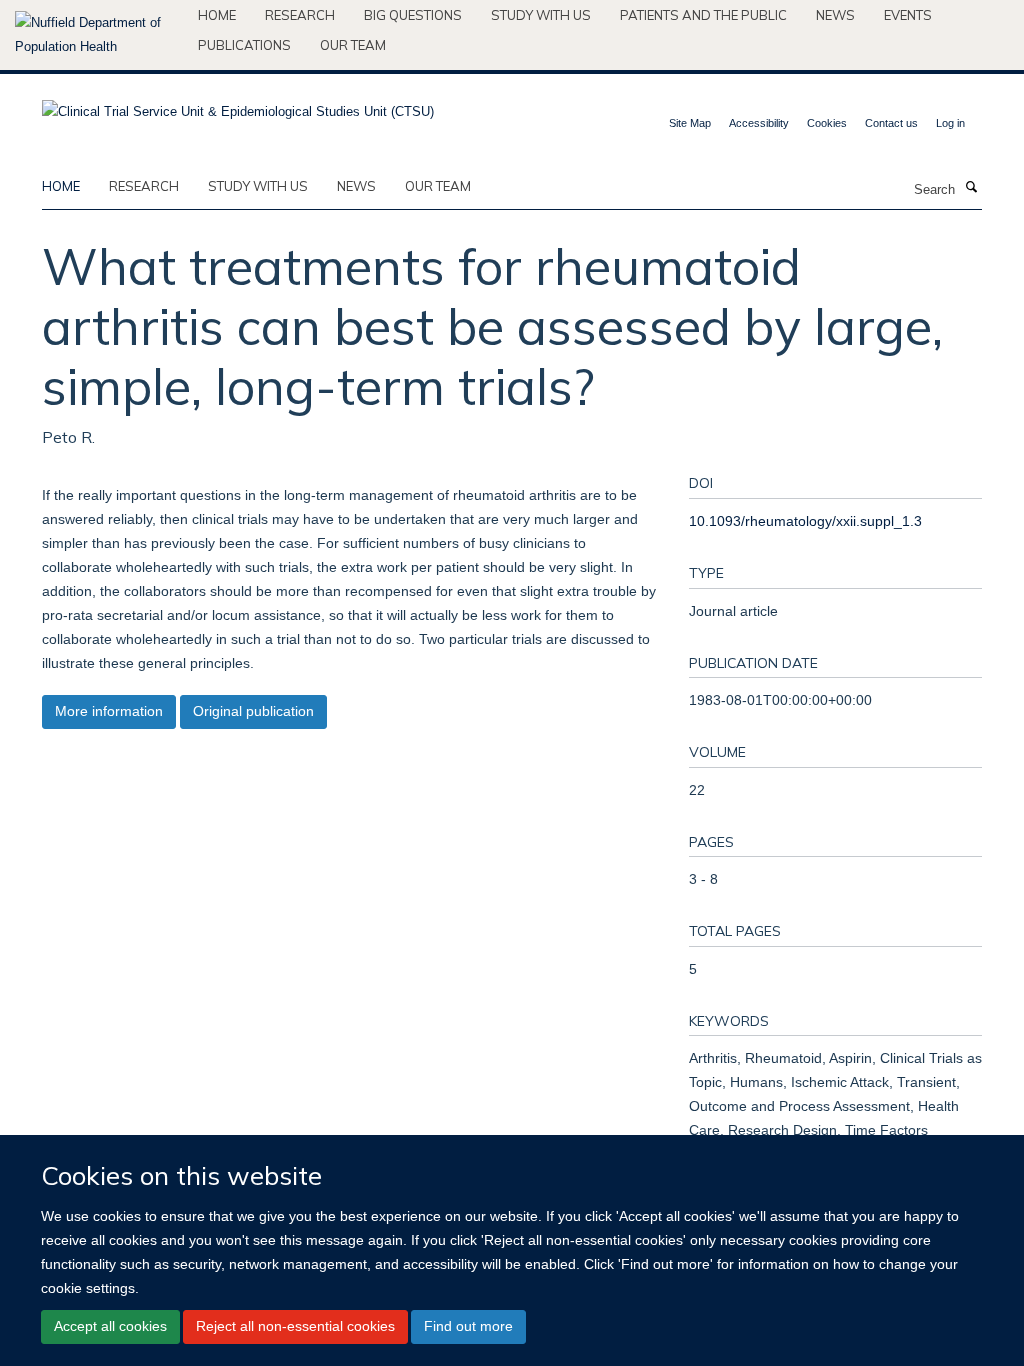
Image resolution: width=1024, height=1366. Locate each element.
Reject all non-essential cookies (295, 1326)
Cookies (827, 123)
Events (908, 15)
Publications (244, 45)
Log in (950, 123)
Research (300, 15)
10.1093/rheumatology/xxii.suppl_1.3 (805, 521)
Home (217, 15)
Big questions (413, 15)
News (835, 15)
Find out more (468, 1326)
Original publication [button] (253, 711)
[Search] (971, 188)
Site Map (690, 123)
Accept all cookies (110, 1326)
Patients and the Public (703, 15)
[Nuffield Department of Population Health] (99, 35)
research (144, 186)
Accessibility (759, 123)
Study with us (541, 15)
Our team (353, 45)
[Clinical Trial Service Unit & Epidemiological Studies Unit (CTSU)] (238, 105)
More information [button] (109, 711)
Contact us (891, 123)
